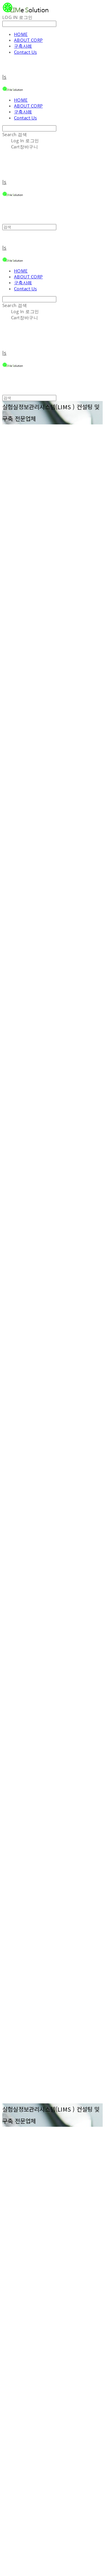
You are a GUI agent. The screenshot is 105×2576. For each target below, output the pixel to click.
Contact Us (26, 52)
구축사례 (23, 46)
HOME (21, 34)
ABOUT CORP (28, 40)
